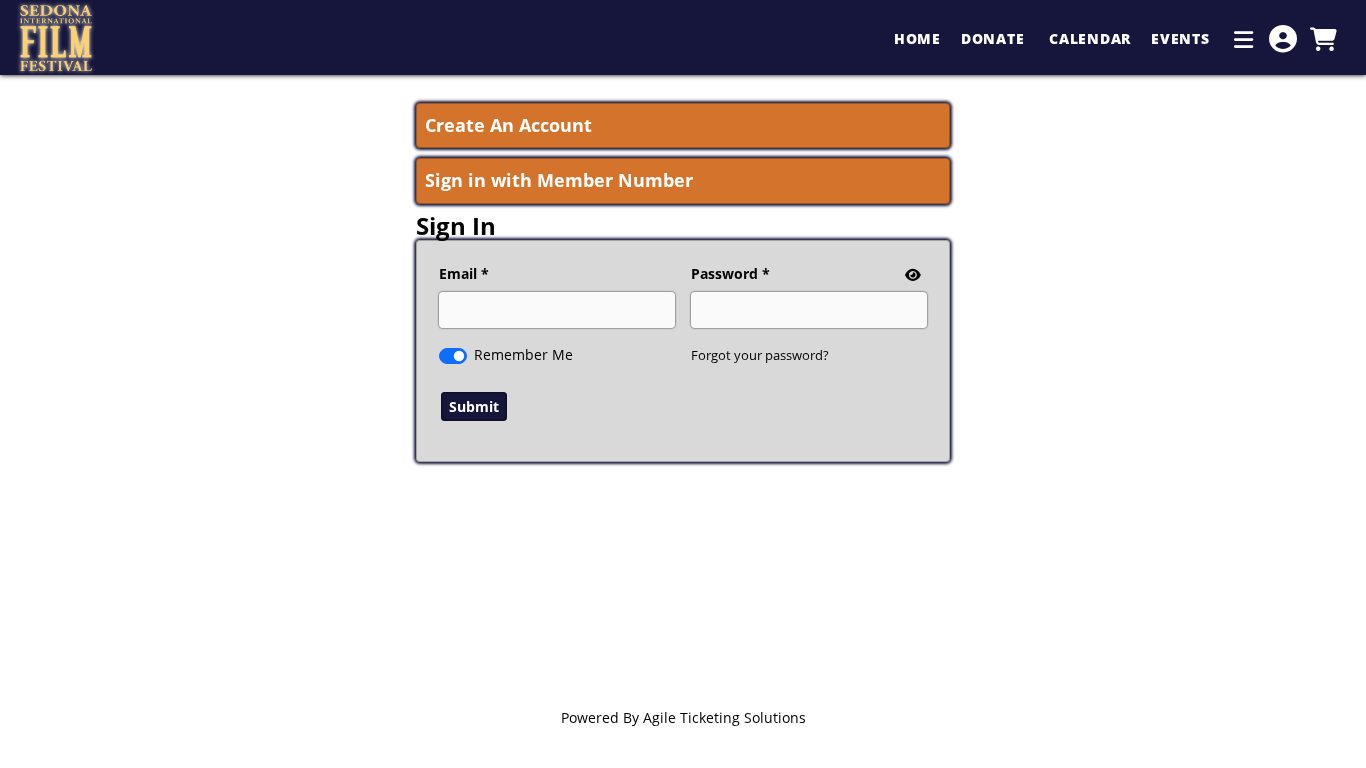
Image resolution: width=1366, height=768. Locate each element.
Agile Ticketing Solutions (724, 717)
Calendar (1090, 38)
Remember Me (523, 354)
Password (724, 273)
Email (458, 273)
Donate (995, 38)
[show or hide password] (911, 274)
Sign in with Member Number (559, 180)
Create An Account (508, 125)
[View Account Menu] (1283, 39)
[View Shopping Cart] (1323, 39)
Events (1182, 38)
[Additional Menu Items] (1244, 39)
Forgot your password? (760, 355)
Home (917, 38)
